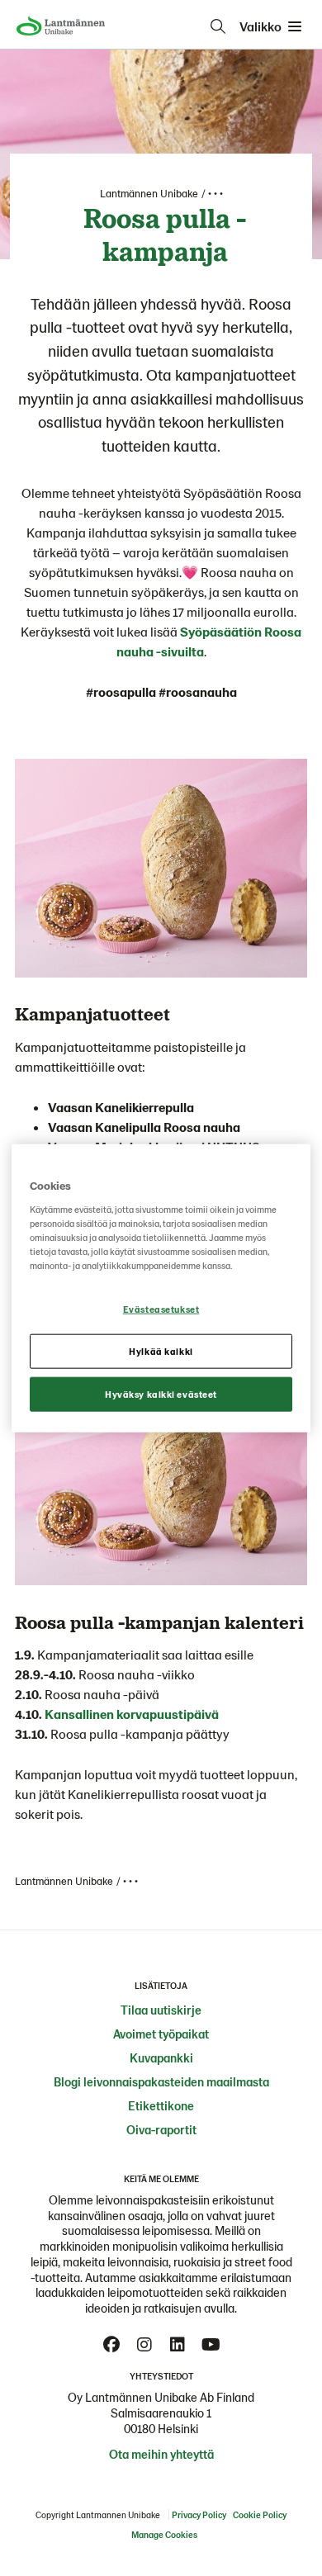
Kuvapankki (161, 2057)
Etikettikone (161, 2105)
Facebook (111, 2345)
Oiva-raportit (161, 2129)
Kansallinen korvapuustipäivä (132, 1714)
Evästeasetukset (161, 1309)
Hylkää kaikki (161, 1350)
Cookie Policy (260, 2514)
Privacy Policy (199, 2514)
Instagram (144, 2345)
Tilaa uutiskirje (161, 2010)
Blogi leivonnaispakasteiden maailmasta (161, 2081)
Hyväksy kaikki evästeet (161, 1393)
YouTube (211, 2345)
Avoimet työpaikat (161, 2034)
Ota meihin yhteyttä (161, 2454)
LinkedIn (178, 2345)
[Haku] (218, 26)
